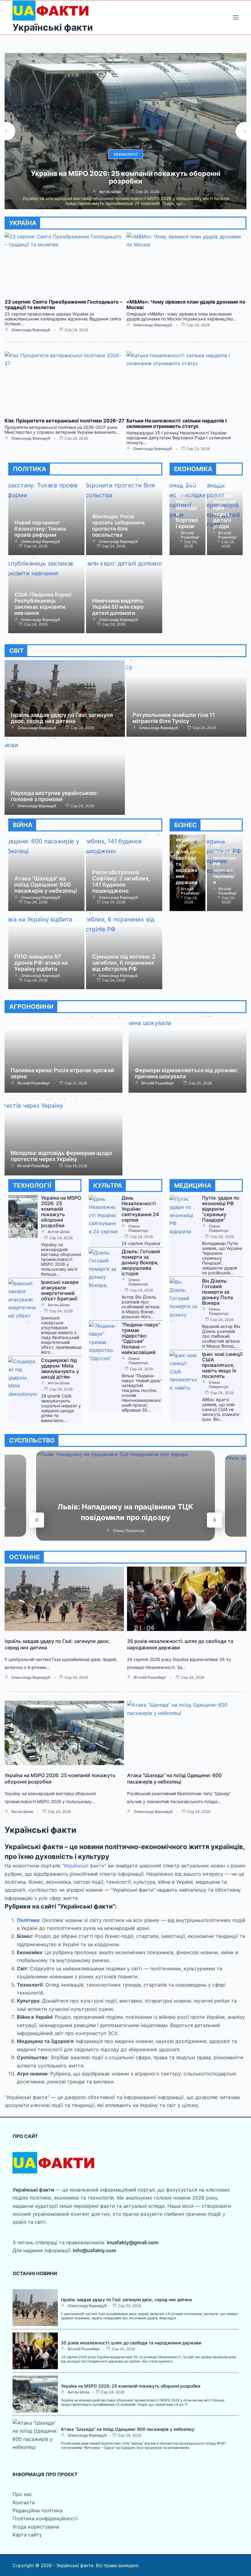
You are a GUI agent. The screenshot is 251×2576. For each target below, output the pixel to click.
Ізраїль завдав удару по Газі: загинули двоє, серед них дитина (62, 718)
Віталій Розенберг (190, 535)
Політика (28, 1920)
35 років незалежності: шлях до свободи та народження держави (187, 858)
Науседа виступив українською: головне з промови (54, 796)
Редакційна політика (37, 2510)
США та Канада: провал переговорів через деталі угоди (224, 505)
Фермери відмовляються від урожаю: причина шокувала (186, 1073)
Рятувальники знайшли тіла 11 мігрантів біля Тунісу (174, 718)
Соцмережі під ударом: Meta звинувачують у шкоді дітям (60, 1368)
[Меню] (236, 17)
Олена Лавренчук (138, 1228)
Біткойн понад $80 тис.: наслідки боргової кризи (187, 505)
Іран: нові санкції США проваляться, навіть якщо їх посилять (222, 1365)
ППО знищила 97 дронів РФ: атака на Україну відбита (41, 963)
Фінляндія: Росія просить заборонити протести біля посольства (118, 526)
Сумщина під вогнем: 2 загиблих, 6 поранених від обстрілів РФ (124, 963)
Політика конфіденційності (45, 2518)
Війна (126, 154)
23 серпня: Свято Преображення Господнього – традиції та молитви (64, 305)
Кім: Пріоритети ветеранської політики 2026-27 (65, 421)
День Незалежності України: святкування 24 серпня (140, 1209)
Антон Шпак (59, 1232)
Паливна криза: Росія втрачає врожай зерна (62, 1073)
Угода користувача (36, 2527)
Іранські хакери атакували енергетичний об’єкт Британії (60, 1290)
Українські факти (53, 27)
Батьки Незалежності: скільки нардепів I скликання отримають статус (176, 423)
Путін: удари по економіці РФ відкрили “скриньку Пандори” (221, 1209)
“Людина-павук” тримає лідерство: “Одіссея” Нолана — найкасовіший (141, 1338)
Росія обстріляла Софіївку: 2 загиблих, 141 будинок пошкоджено (121, 881)
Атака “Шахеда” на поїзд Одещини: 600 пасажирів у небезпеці (126, 177)
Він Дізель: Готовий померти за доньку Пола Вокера (217, 1292)
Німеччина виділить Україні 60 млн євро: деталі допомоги (118, 607)
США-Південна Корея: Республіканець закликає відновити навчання (43, 604)
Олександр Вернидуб (110, 192)
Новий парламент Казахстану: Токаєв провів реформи (40, 529)
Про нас (22, 2494)
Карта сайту (27, 2535)
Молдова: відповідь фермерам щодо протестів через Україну (61, 1156)
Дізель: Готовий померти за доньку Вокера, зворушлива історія (141, 1262)
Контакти (24, 2502)
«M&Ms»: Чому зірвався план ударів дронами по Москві (186, 305)
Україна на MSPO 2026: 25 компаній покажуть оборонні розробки (61, 1212)
